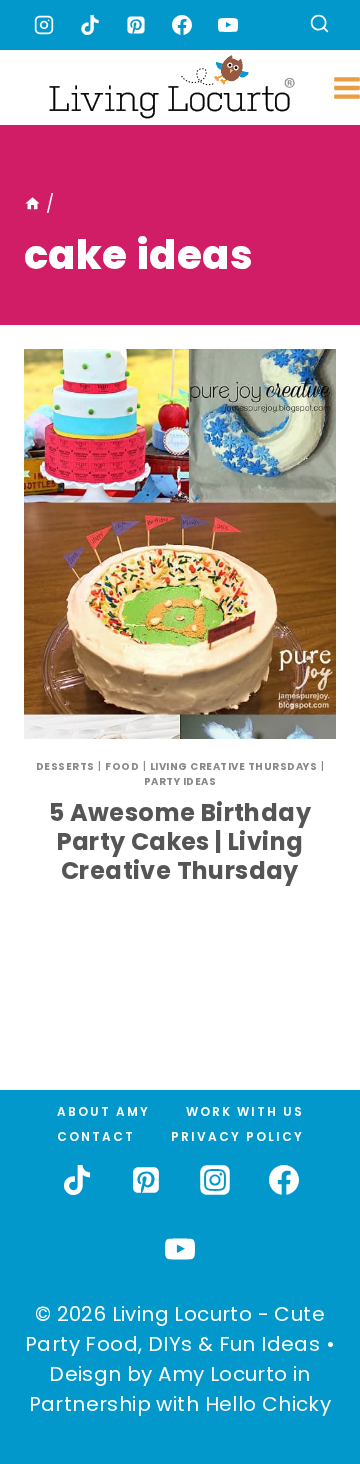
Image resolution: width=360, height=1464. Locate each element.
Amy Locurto (222, 1374)
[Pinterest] (136, 25)
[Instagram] (44, 25)
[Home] (32, 204)
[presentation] (180, 544)
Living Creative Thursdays (234, 766)
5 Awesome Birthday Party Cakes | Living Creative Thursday (180, 841)
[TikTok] (90, 25)
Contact (96, 1136)
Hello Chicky (268, 1404)
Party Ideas (180, 781)
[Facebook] (182, 25)
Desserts (65, 766)
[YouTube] (228, 25)
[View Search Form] (319, 25)
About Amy (103, 1111)
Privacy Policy (237, 1136)
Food (122, 766)
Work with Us (245, 1111)
